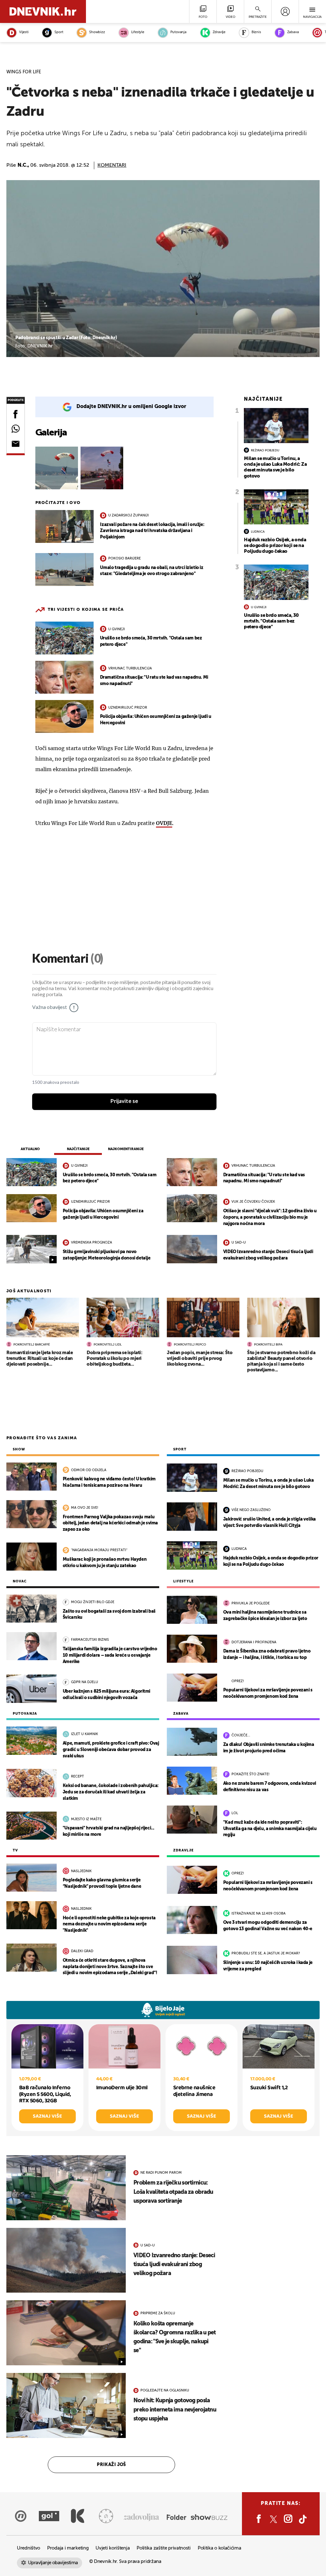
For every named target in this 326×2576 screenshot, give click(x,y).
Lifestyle (138, 32)
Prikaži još (111, 2465)
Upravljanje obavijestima (53, 2563)
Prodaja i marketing (68, 2548)
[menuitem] (285, 11)
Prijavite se (124, 1101)
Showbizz (97, 32)
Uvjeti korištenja (113, 2548)
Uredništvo (28, 2548)
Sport (59, 32)
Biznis (256, 32)
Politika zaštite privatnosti (164, 2548)
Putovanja (178, 32)
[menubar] (285, 11)
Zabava (293, 32)
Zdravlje (219, 32)
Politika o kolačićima (220, 2548)
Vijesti (24, 32)
